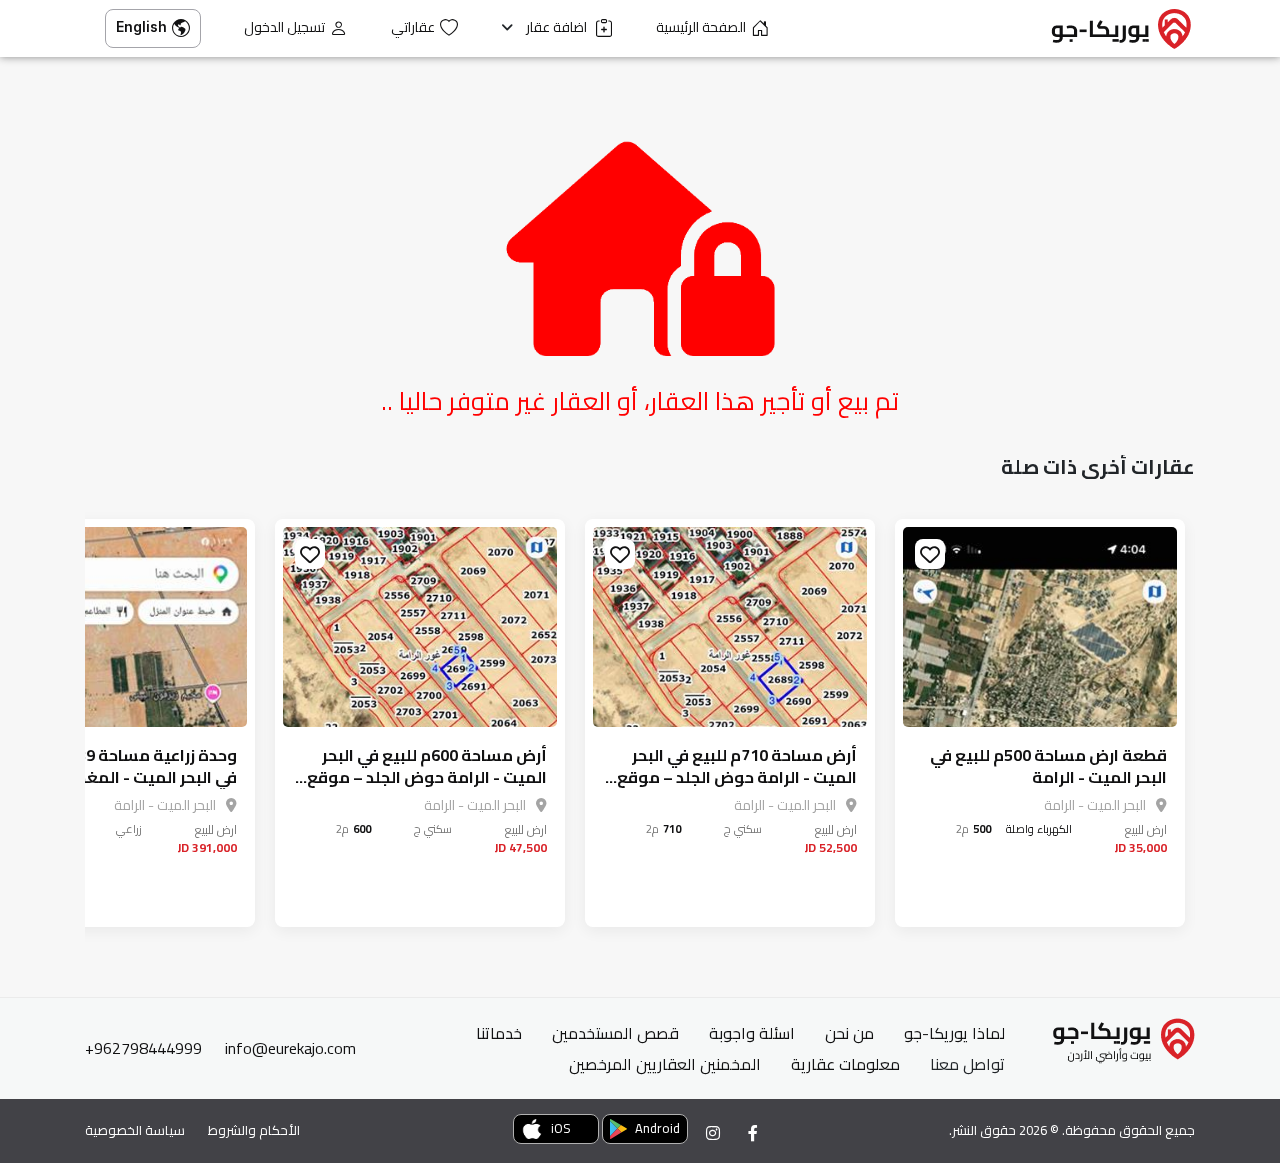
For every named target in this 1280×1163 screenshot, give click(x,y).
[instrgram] (713, 1133)
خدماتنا (499, 1033)
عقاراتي (413, 27)
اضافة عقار (558, 27)
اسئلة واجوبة (752, 1033)
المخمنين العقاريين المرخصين (665, 1064)
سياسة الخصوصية (135, 1130)
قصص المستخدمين (615, 1033)
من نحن (849, 1033)
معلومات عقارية (845, 1064)
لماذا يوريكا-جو (954, 1033)
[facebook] (753, 1133)
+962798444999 (143, 1048)
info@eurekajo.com (290, 1048)
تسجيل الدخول (284, 27)
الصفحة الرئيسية (701, 27)
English (141, 26)
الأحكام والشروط (254, 1130)
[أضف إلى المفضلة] (930, 554)
